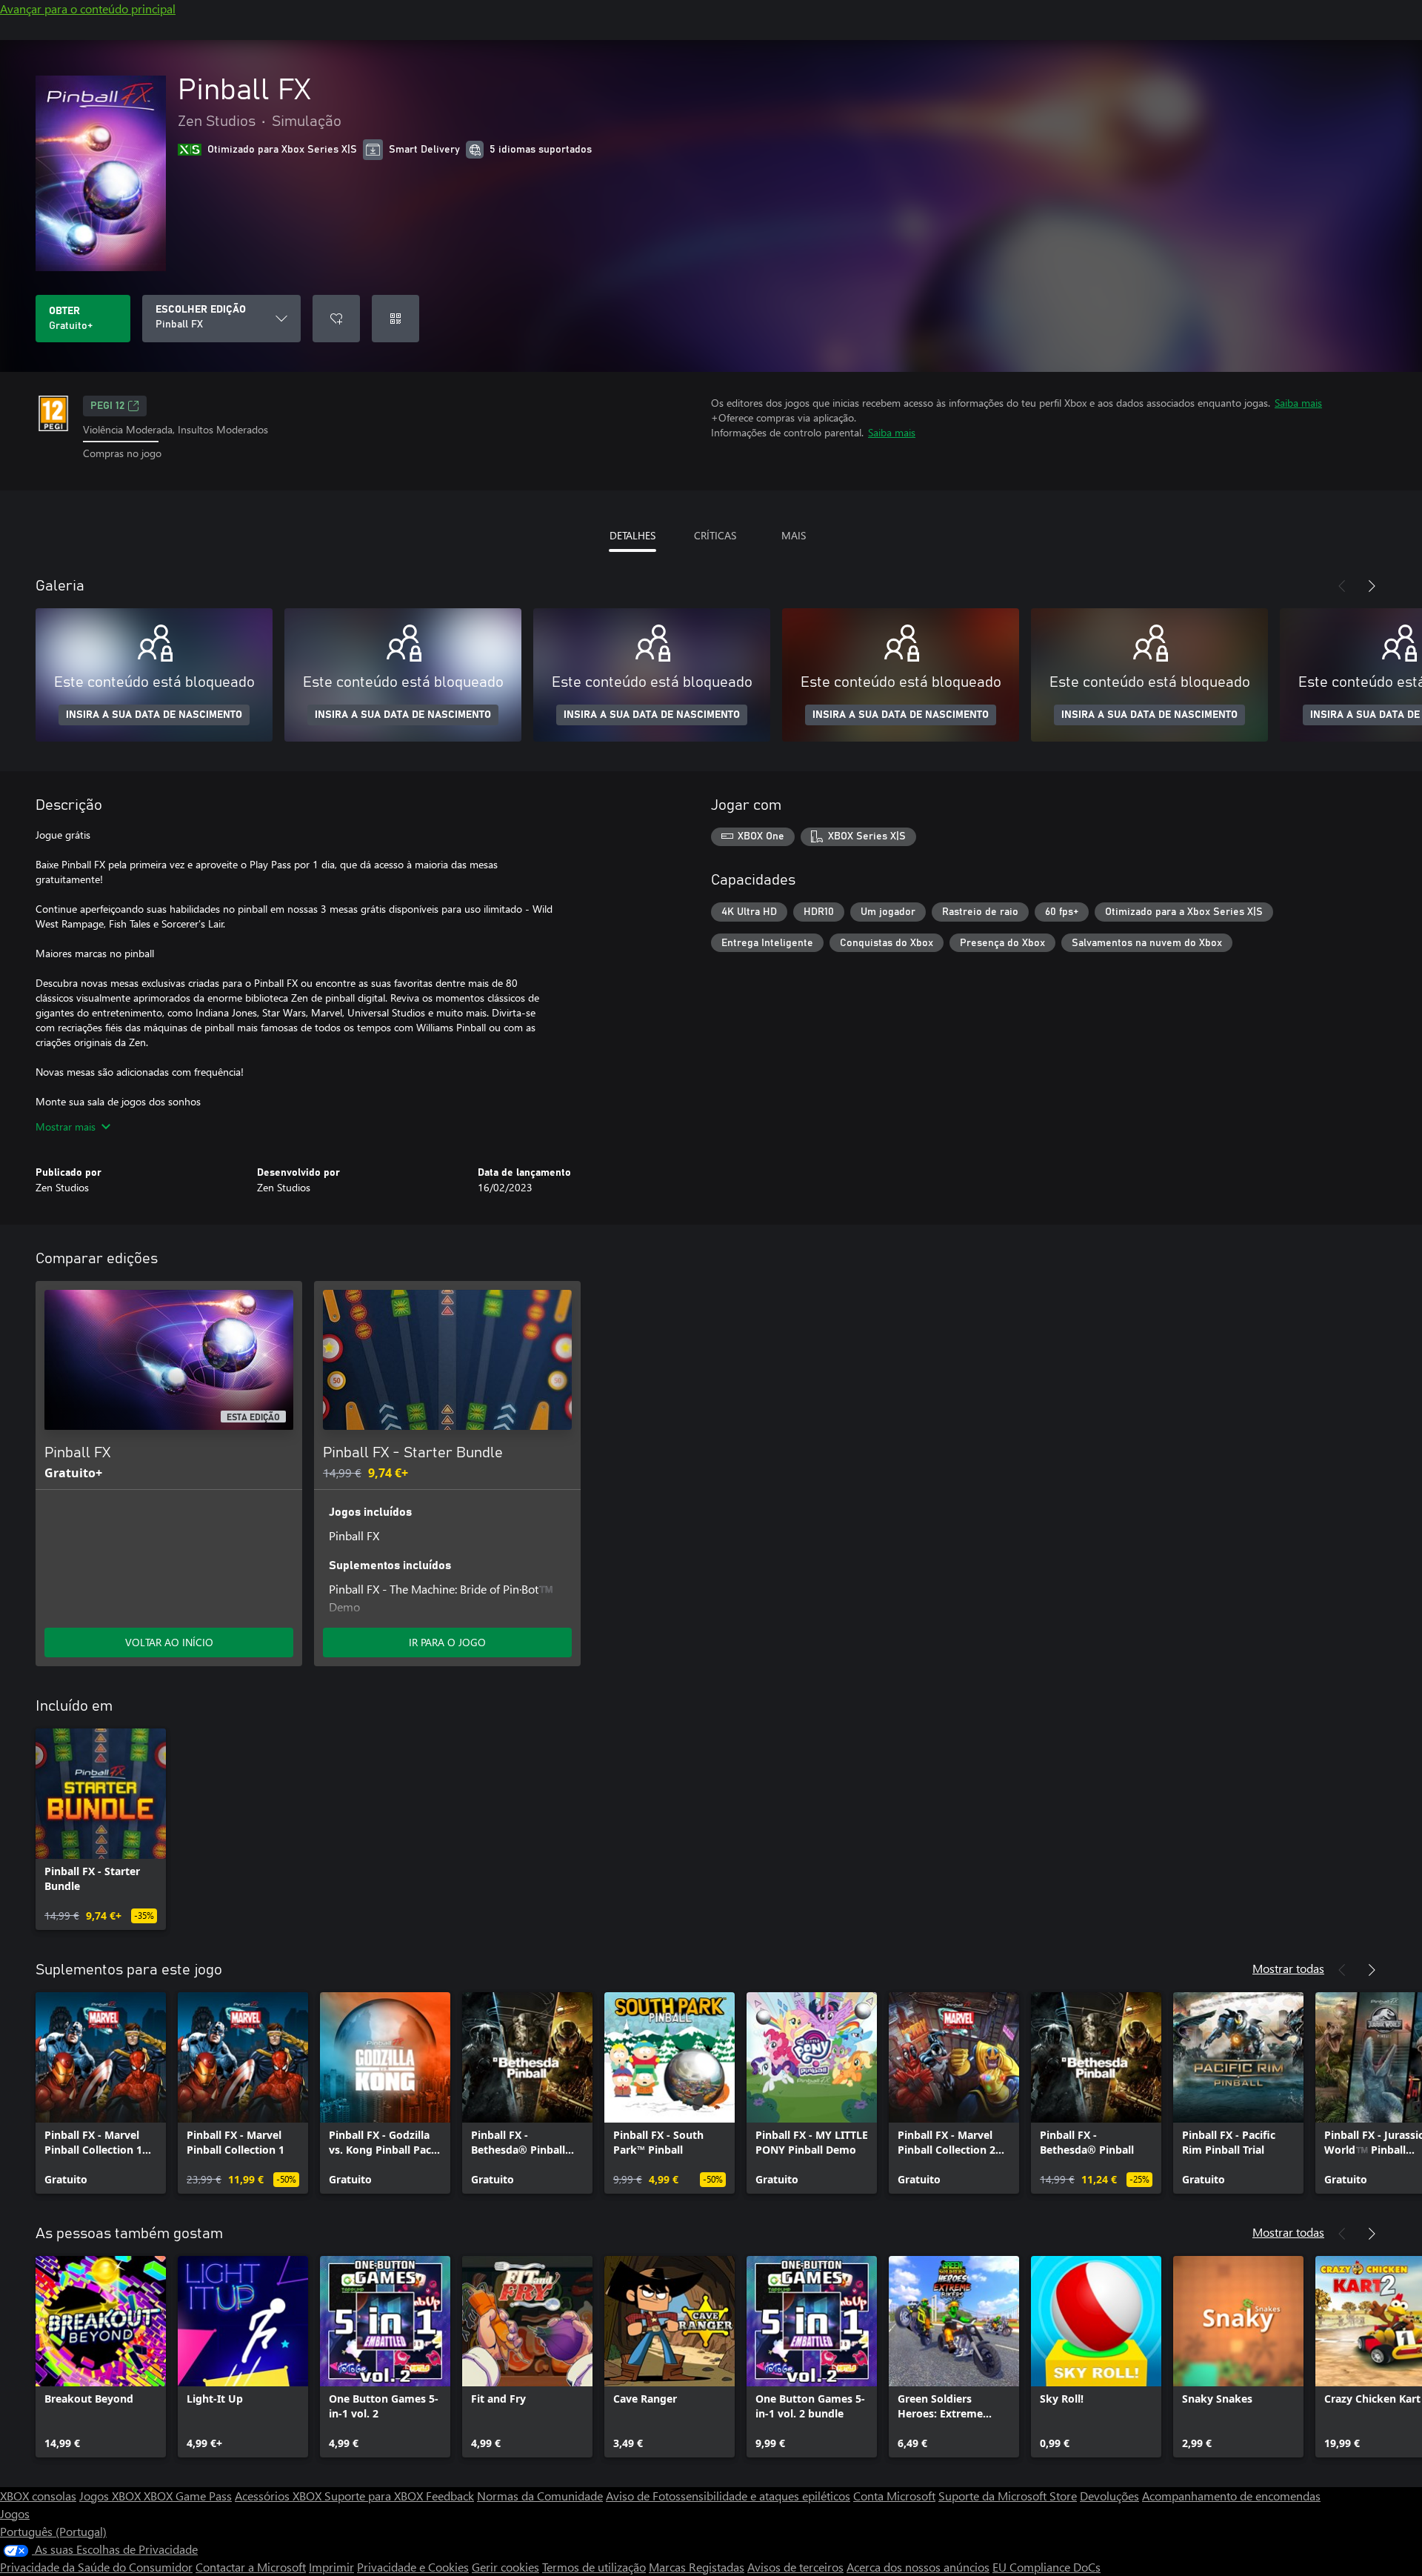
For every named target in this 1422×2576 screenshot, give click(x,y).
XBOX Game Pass (188, 2496)
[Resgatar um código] (395, 319)
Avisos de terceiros (795, 2567)
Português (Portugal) (53, 2531)
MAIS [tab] (794, 535)
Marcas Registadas (697, 2567)
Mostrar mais (66, 1126)
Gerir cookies (505, 2567)
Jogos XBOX (111, 2496)
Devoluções (1109, 2496)
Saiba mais (1298, 403)
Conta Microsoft (894, 2496)
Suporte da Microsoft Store (1008, 2496)
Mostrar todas (1288, 1968)
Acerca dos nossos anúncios (918, 2567)
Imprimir (331, 2567)
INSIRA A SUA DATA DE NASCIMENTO (154, 715)
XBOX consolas (38, 2496)
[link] (101, 1829)
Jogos (15, 2513)
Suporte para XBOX (375, 2496)
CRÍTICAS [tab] (715, 535)
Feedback (450, 2496)
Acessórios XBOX (280, 2496)
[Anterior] (1342, 586)
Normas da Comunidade (540, 2496)
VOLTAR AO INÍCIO (169, 1642)
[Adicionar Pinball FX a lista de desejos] (336, 319)
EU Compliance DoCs (1047, 2567)
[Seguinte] (1372, 586)
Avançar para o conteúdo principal (88, 9)
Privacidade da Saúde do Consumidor (96, 2567)
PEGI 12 (107, 406)
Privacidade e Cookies (413, 2567)
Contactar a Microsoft (251, 2567)
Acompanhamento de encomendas (1231, 2496)
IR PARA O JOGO (447, 1642)
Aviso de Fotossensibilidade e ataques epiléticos (728, 2496)
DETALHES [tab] (632, 535)
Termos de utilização (594, 2567)
